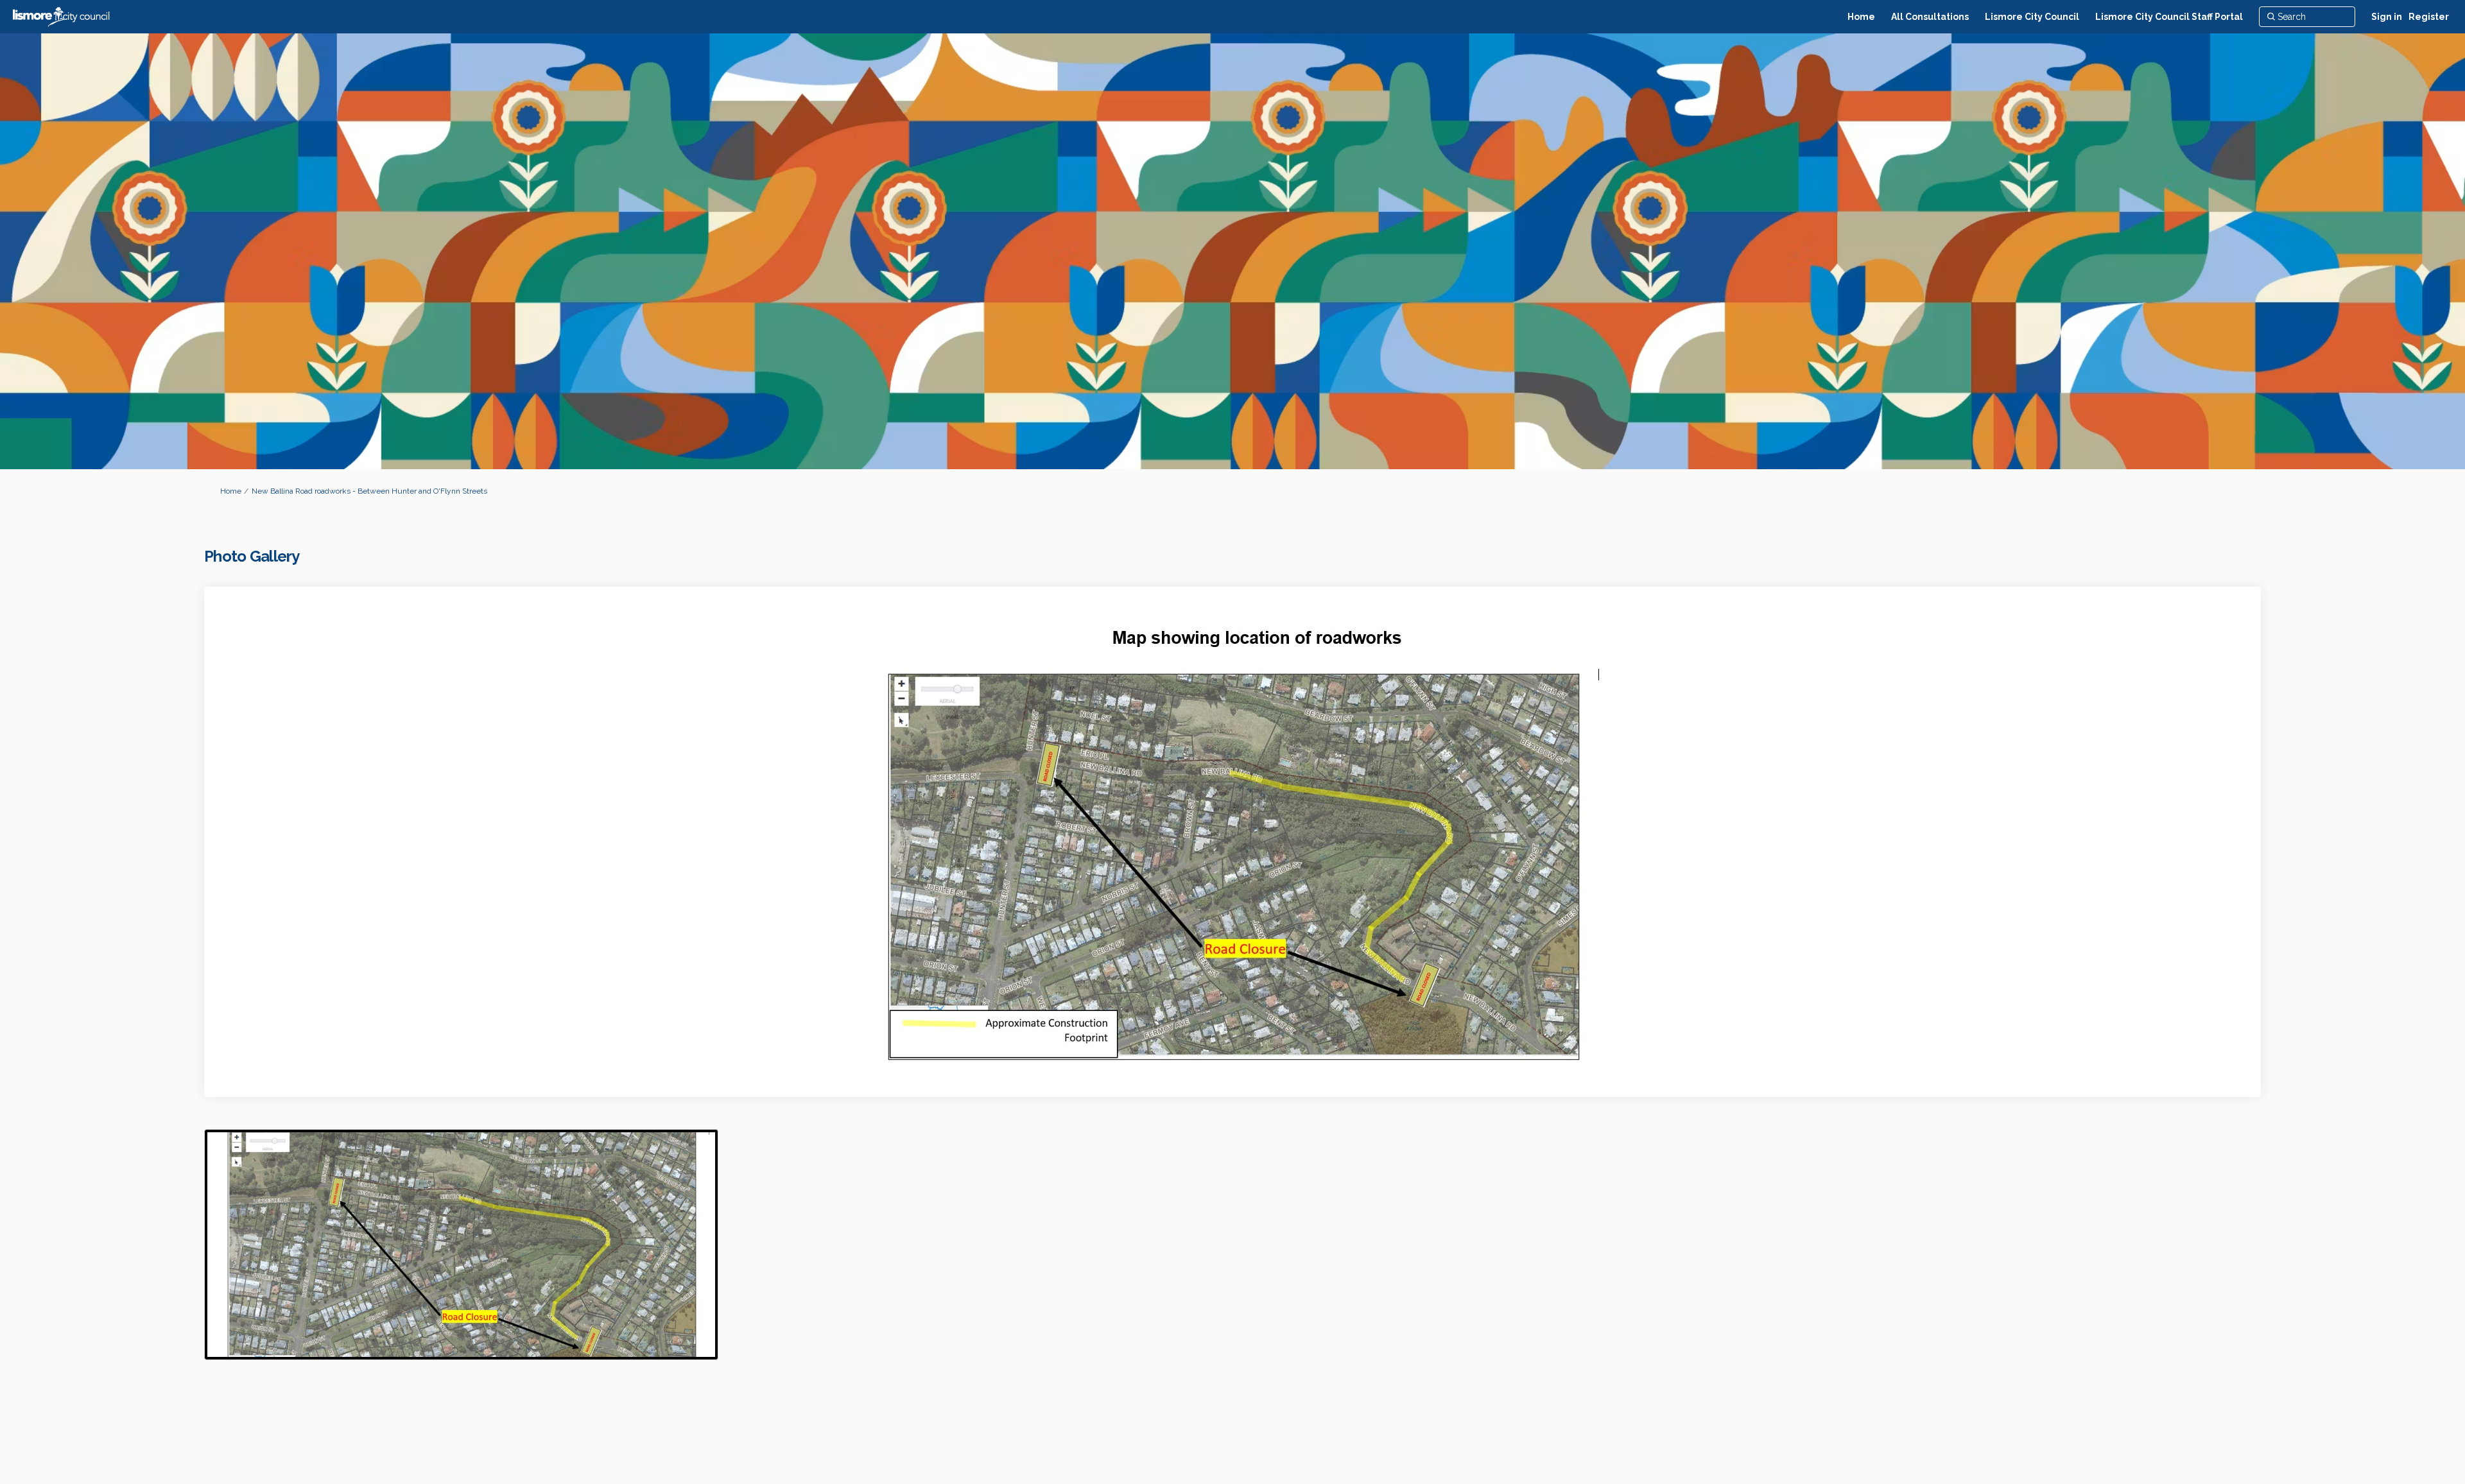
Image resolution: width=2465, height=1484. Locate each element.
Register (2429, 17)
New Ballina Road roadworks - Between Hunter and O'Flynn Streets (369, 491)
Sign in (2387, 17)
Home (231, 491)
